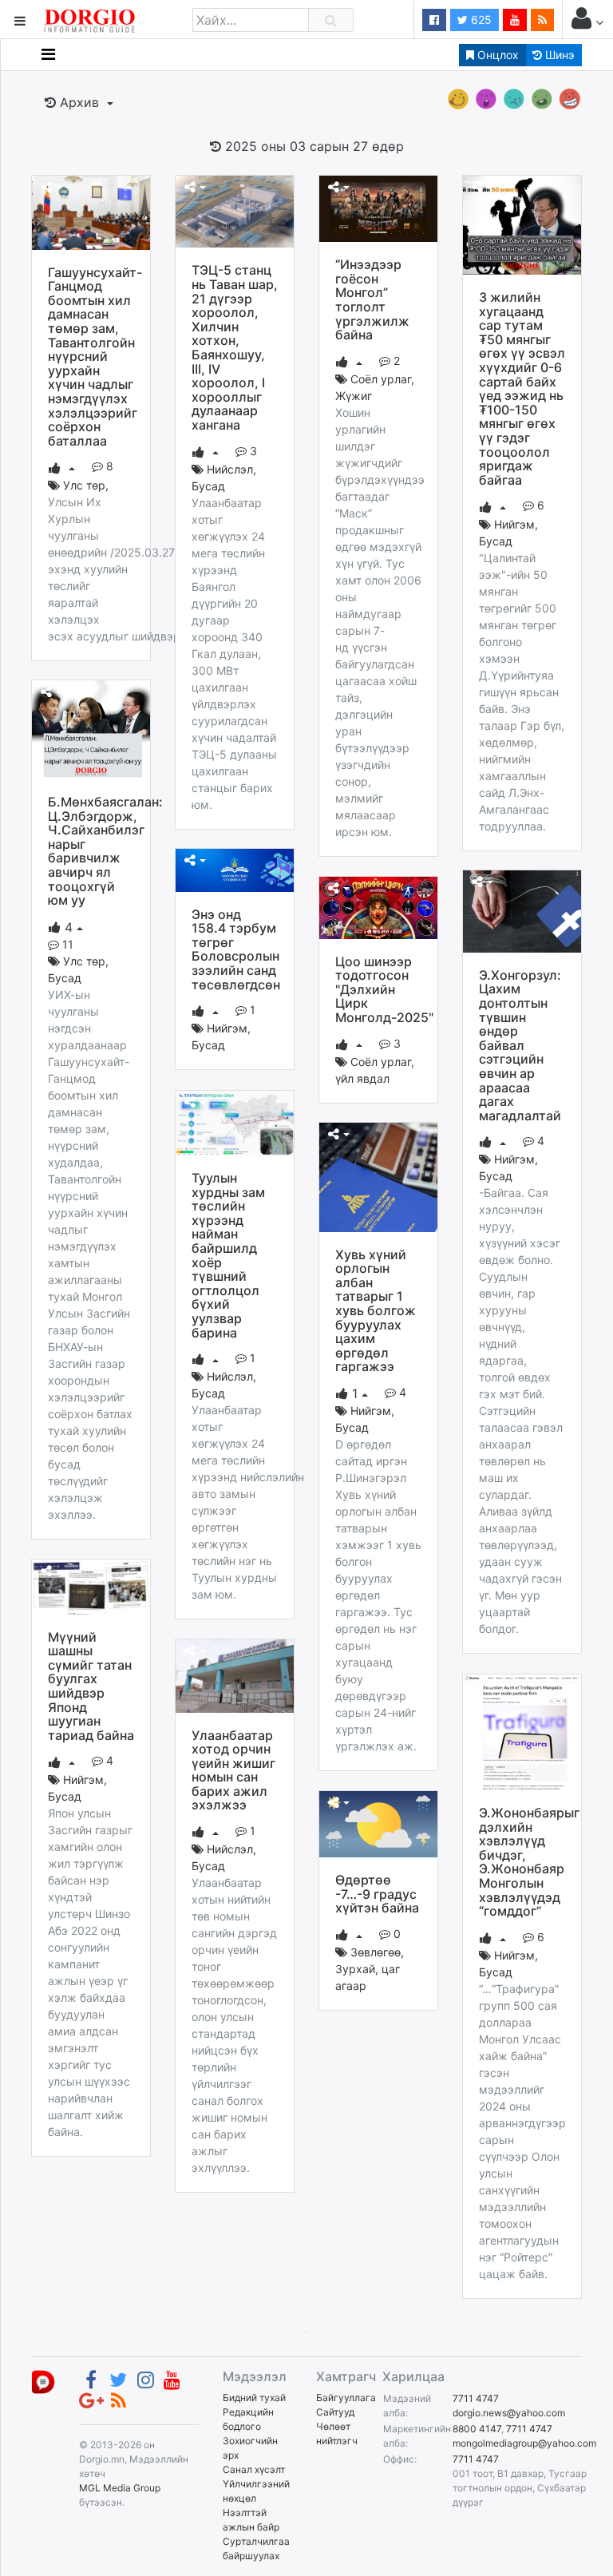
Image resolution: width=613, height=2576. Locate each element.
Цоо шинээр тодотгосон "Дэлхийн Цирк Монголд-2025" (384, 989)
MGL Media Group (120, 2488)
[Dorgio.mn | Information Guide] (43, 2381)
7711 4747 (476, 2398)
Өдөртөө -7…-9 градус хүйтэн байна (377, 1894)
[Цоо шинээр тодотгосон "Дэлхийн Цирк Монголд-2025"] (378, 906)
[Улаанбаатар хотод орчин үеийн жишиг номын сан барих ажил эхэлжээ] (235, 1674)
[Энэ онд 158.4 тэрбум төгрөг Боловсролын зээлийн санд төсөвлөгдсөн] (235, 869)
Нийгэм (514, 524)
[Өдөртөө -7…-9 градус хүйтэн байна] (378, 1823)
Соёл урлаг (381, 379)
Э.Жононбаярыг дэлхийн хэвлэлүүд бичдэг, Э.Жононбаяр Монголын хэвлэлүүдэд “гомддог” (529, 1862)
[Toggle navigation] (48, 54)
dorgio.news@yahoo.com (509, 2413)
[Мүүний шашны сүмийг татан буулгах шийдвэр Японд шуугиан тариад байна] (91, 1586)
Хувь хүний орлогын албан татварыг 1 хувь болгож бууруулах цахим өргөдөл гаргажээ (376, 1311)
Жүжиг (354, 396)
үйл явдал (362, 1078)
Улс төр (84, 485)
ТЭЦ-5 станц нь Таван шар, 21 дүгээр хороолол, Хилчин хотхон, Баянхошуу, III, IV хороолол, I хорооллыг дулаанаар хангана (235, 347)
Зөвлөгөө (376, 1952)
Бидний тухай (254, 2398)
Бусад (208, 486)
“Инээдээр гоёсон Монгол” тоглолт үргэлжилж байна (372, 299)
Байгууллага (346, 2398)
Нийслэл (230, 469)
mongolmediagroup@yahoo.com (524, 2443)
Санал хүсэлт (254, 2469)
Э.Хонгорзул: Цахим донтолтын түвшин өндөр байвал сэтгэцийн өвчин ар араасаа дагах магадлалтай (520, 1045)
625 (480, 20)
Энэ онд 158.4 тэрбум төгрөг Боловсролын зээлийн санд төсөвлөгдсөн (236, 949)
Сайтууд (335, 2412)
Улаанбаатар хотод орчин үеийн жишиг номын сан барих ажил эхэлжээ (233, 1770)
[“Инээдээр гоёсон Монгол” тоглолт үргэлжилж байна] (378, 208)
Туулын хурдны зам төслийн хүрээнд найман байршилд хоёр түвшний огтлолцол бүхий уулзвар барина (228, 1255)
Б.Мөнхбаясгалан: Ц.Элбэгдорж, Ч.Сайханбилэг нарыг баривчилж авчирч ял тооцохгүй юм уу (105, 851)
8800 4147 (477, 2429)
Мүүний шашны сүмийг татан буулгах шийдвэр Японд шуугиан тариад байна (91, 1686)
